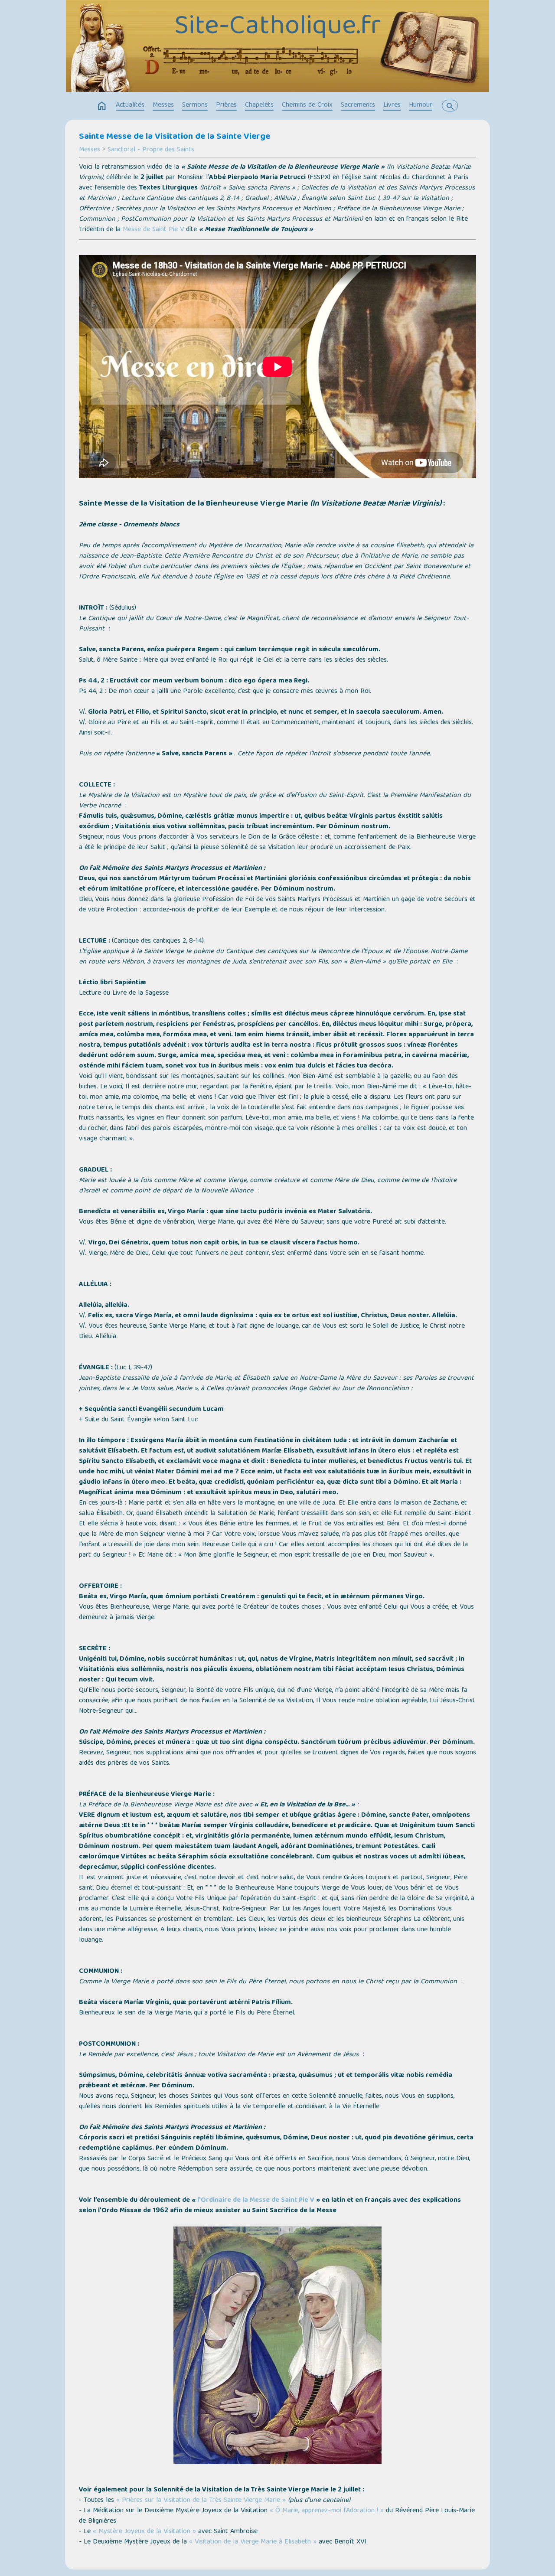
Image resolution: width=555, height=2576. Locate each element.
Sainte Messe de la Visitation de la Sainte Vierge (175, 137)
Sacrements (358, 105)
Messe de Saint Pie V (153, 230)
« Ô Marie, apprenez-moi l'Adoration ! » (327, 2511)
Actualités (130, 105)
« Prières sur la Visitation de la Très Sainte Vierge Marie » (201, 2501)
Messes (163, 105)
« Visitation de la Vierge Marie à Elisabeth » (253, 2542)
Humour (421, 105)
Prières (226, 105)
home (102, 106)
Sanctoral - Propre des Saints (151, 150)
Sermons (195, 105)
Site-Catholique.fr (277, 27)
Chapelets (259, 105)
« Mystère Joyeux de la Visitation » (144, 2532)
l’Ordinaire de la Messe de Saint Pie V (256, 2201)
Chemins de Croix (307, 105)
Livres (392, 105)
